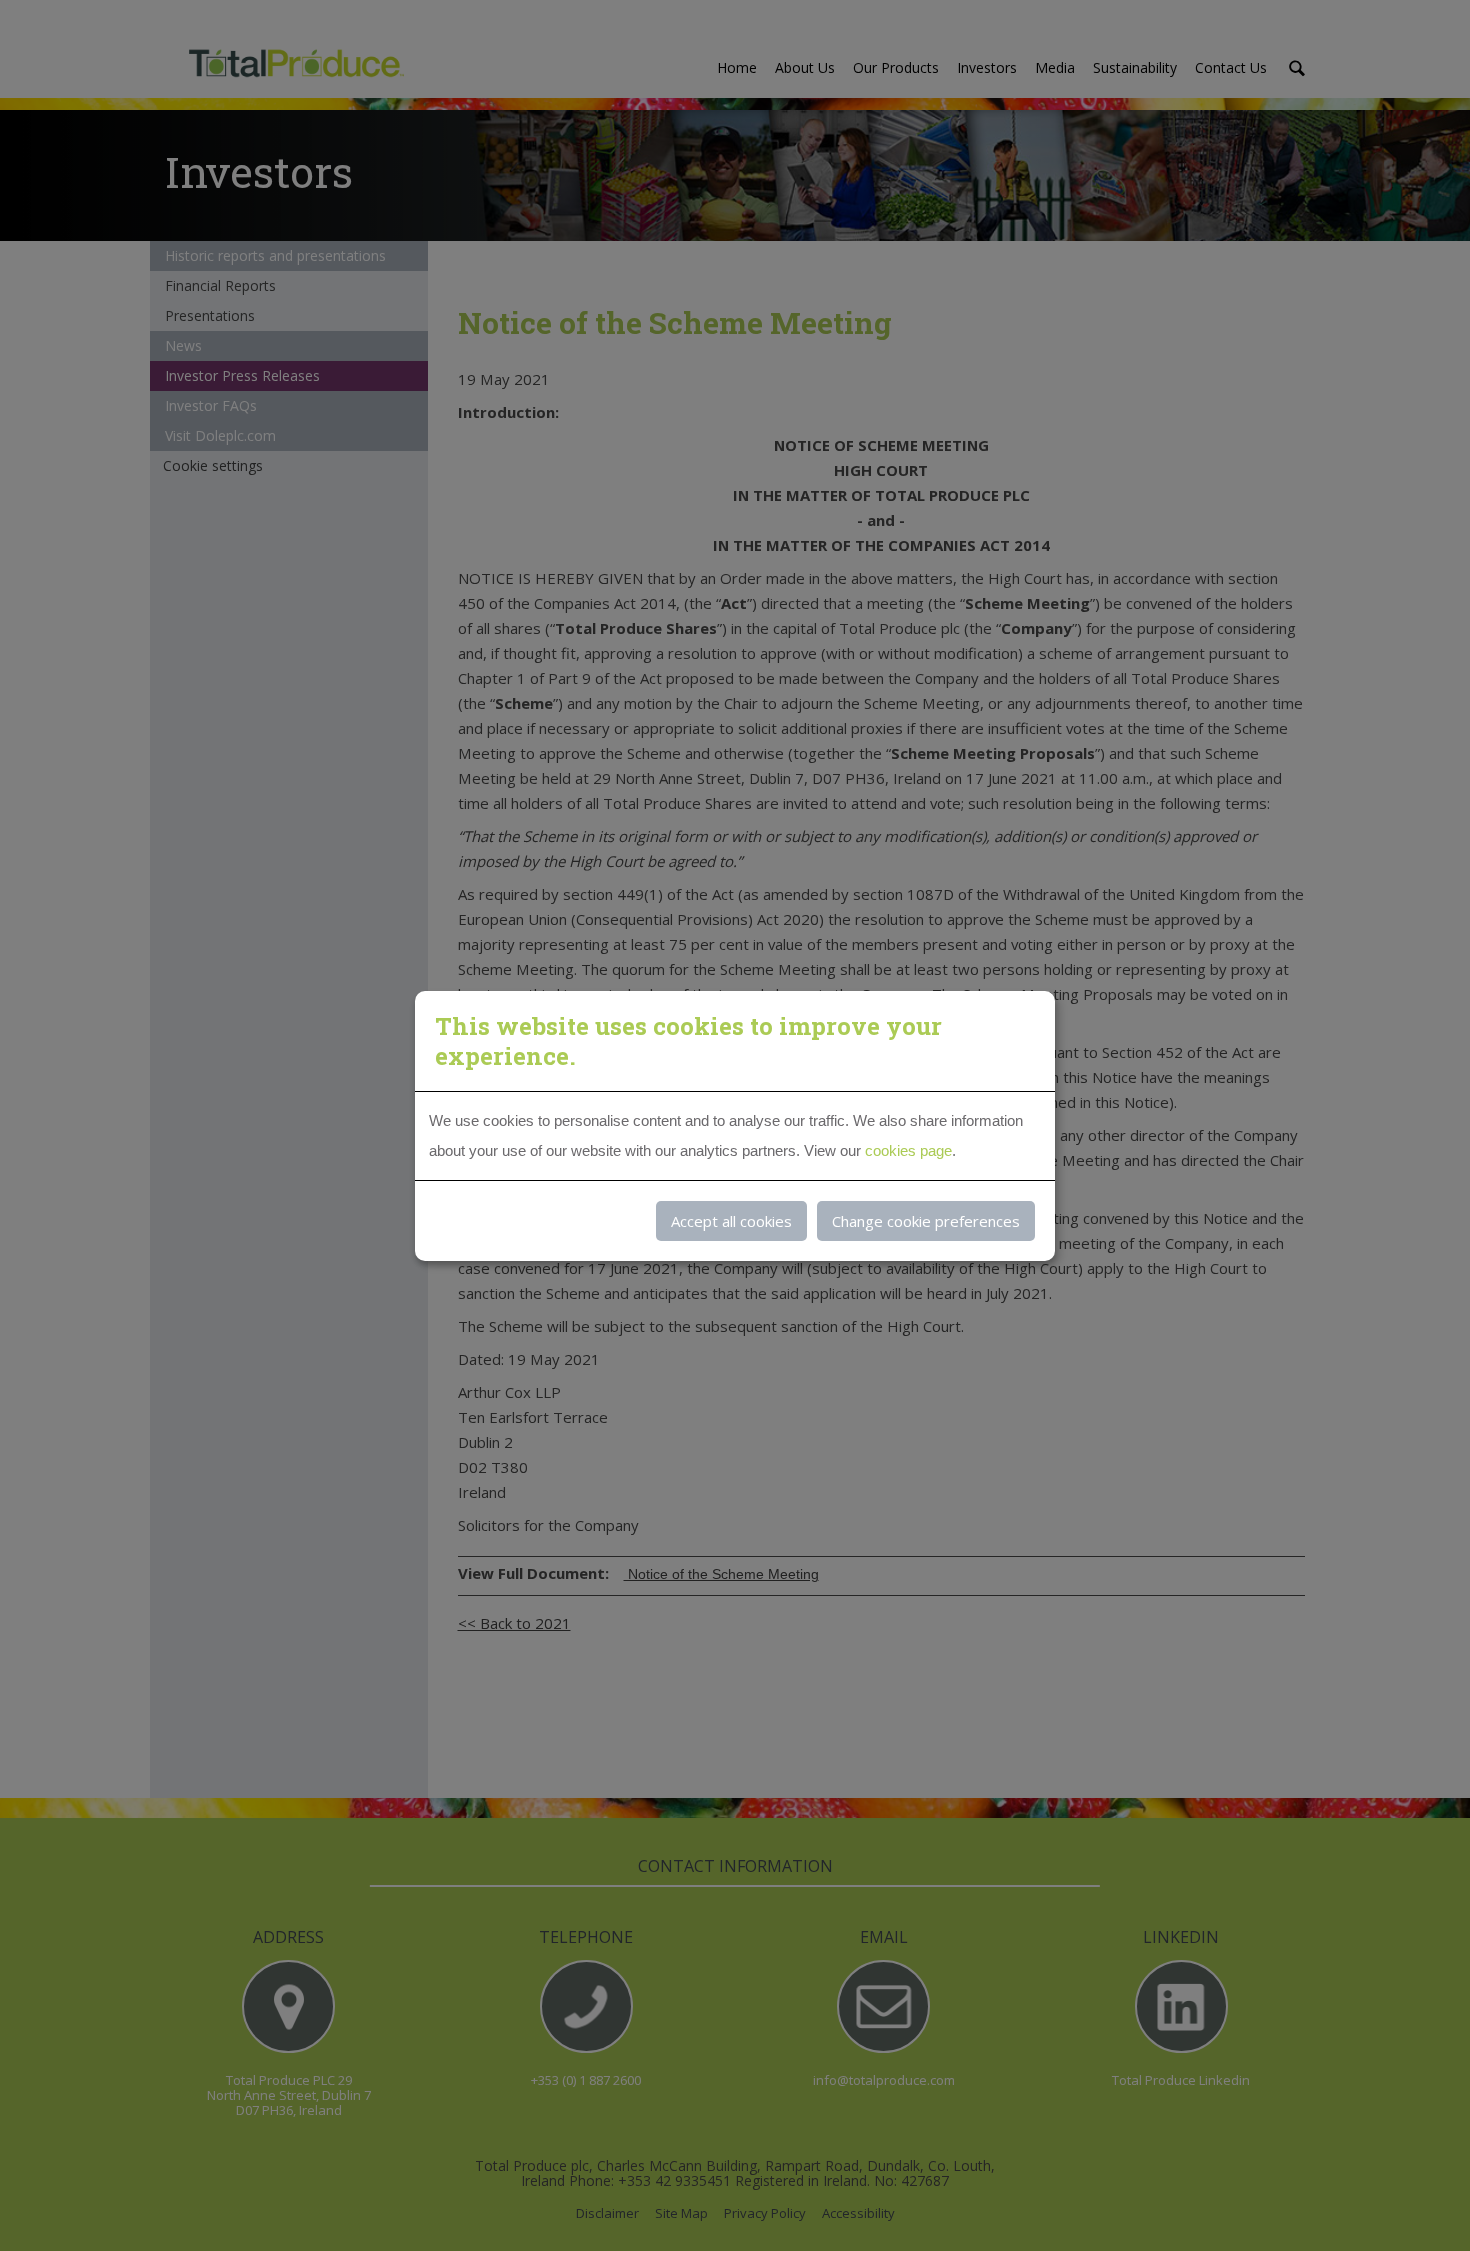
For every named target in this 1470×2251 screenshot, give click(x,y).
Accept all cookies (731, 1221)
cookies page (908, 1150)
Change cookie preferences (926, 1221)
